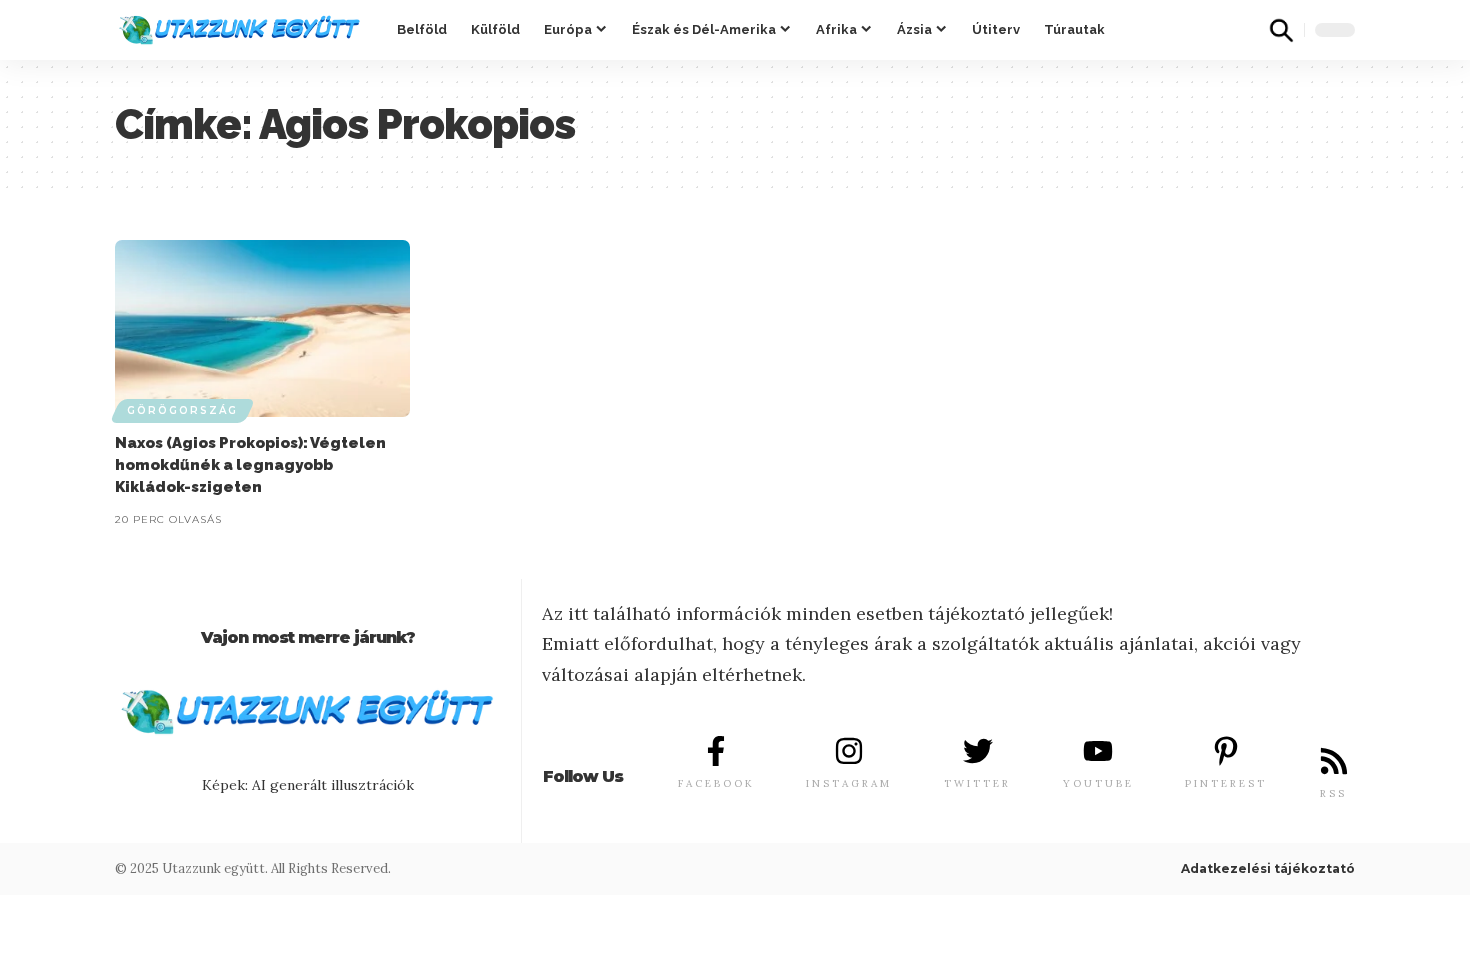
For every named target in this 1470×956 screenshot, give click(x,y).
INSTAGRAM (849, 783)
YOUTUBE (1098, 783)
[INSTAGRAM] (849, 751)
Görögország (182, 410)
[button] (1281, 30)
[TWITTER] (978, 751)
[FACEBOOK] (716, 751)
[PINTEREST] (1226, 751)
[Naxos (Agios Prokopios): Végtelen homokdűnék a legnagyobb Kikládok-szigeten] (262, 328)
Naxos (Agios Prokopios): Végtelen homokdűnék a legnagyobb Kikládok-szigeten (250, 465)
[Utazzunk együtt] (240, 30)
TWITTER (977, 783)
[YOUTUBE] (1098, 751)
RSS (1333, 793)
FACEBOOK (716, 783)
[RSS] (1334, 761)
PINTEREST (1226, 783)
